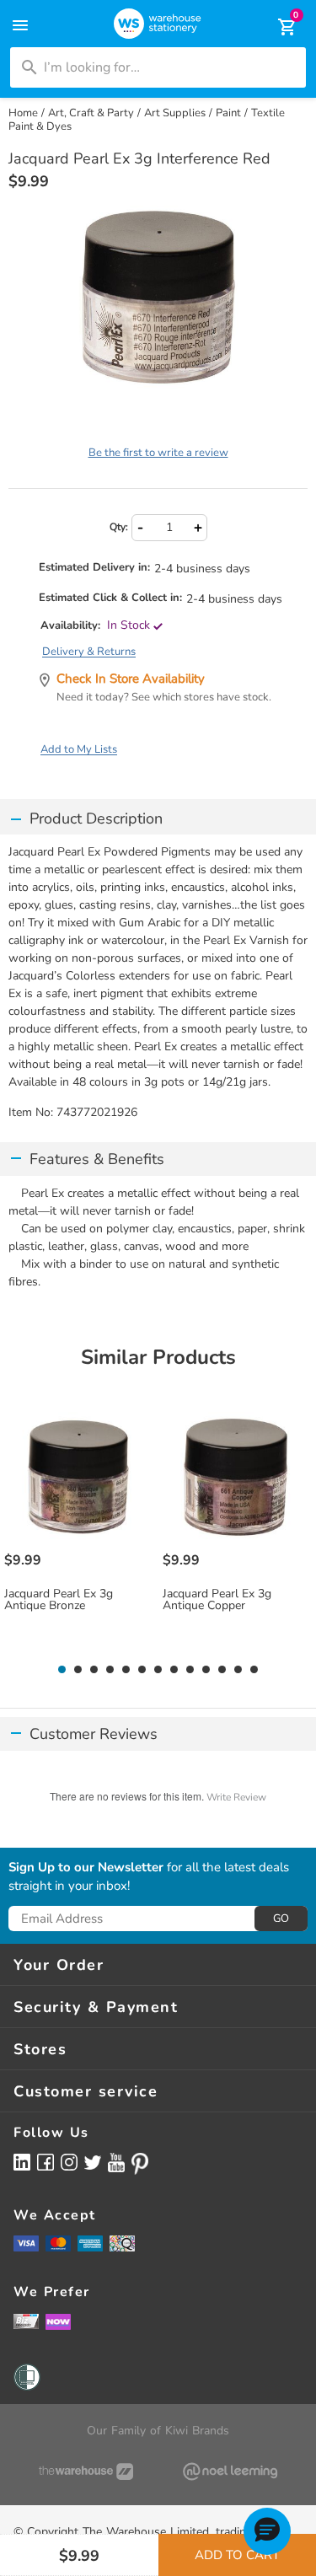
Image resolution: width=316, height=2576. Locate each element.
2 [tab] (78, 1670)
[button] (267, 2531)
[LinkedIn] (22, 2162)
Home (23, 113)
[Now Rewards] (58, 2321)
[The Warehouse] (86, 2471)
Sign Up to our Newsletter (86, 1868)
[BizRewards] (26, 2321)
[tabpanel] (80, 1530)
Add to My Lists (79, 749)
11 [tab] (222, 1670)
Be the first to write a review (158, 453)
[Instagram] (69, 2162)
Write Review (236, 1797)
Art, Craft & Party (91, 113)
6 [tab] (142, 1670)
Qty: (119, 527)
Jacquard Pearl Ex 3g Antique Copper (217, 1600)
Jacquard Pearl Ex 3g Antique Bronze (59, 1600)
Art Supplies (175, 113)
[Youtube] (116, 2163)
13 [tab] (254, 1670)
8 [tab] (174, 1670)
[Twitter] (93, 2161)
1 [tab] (62, 1670)
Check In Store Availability (131, 679)
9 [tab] (190, 1670)
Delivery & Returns (89, 652)
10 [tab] (206, 1670)
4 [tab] (110, 1670)
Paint (228, 113)
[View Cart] (276, 27)
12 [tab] (238, 1670)
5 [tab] (126, 1670)
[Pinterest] (140, 2164)
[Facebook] (46, 2162)
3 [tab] (94, 1670)
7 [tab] (158, 1670)
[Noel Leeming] (231, 2471)
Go (281, 1919)
